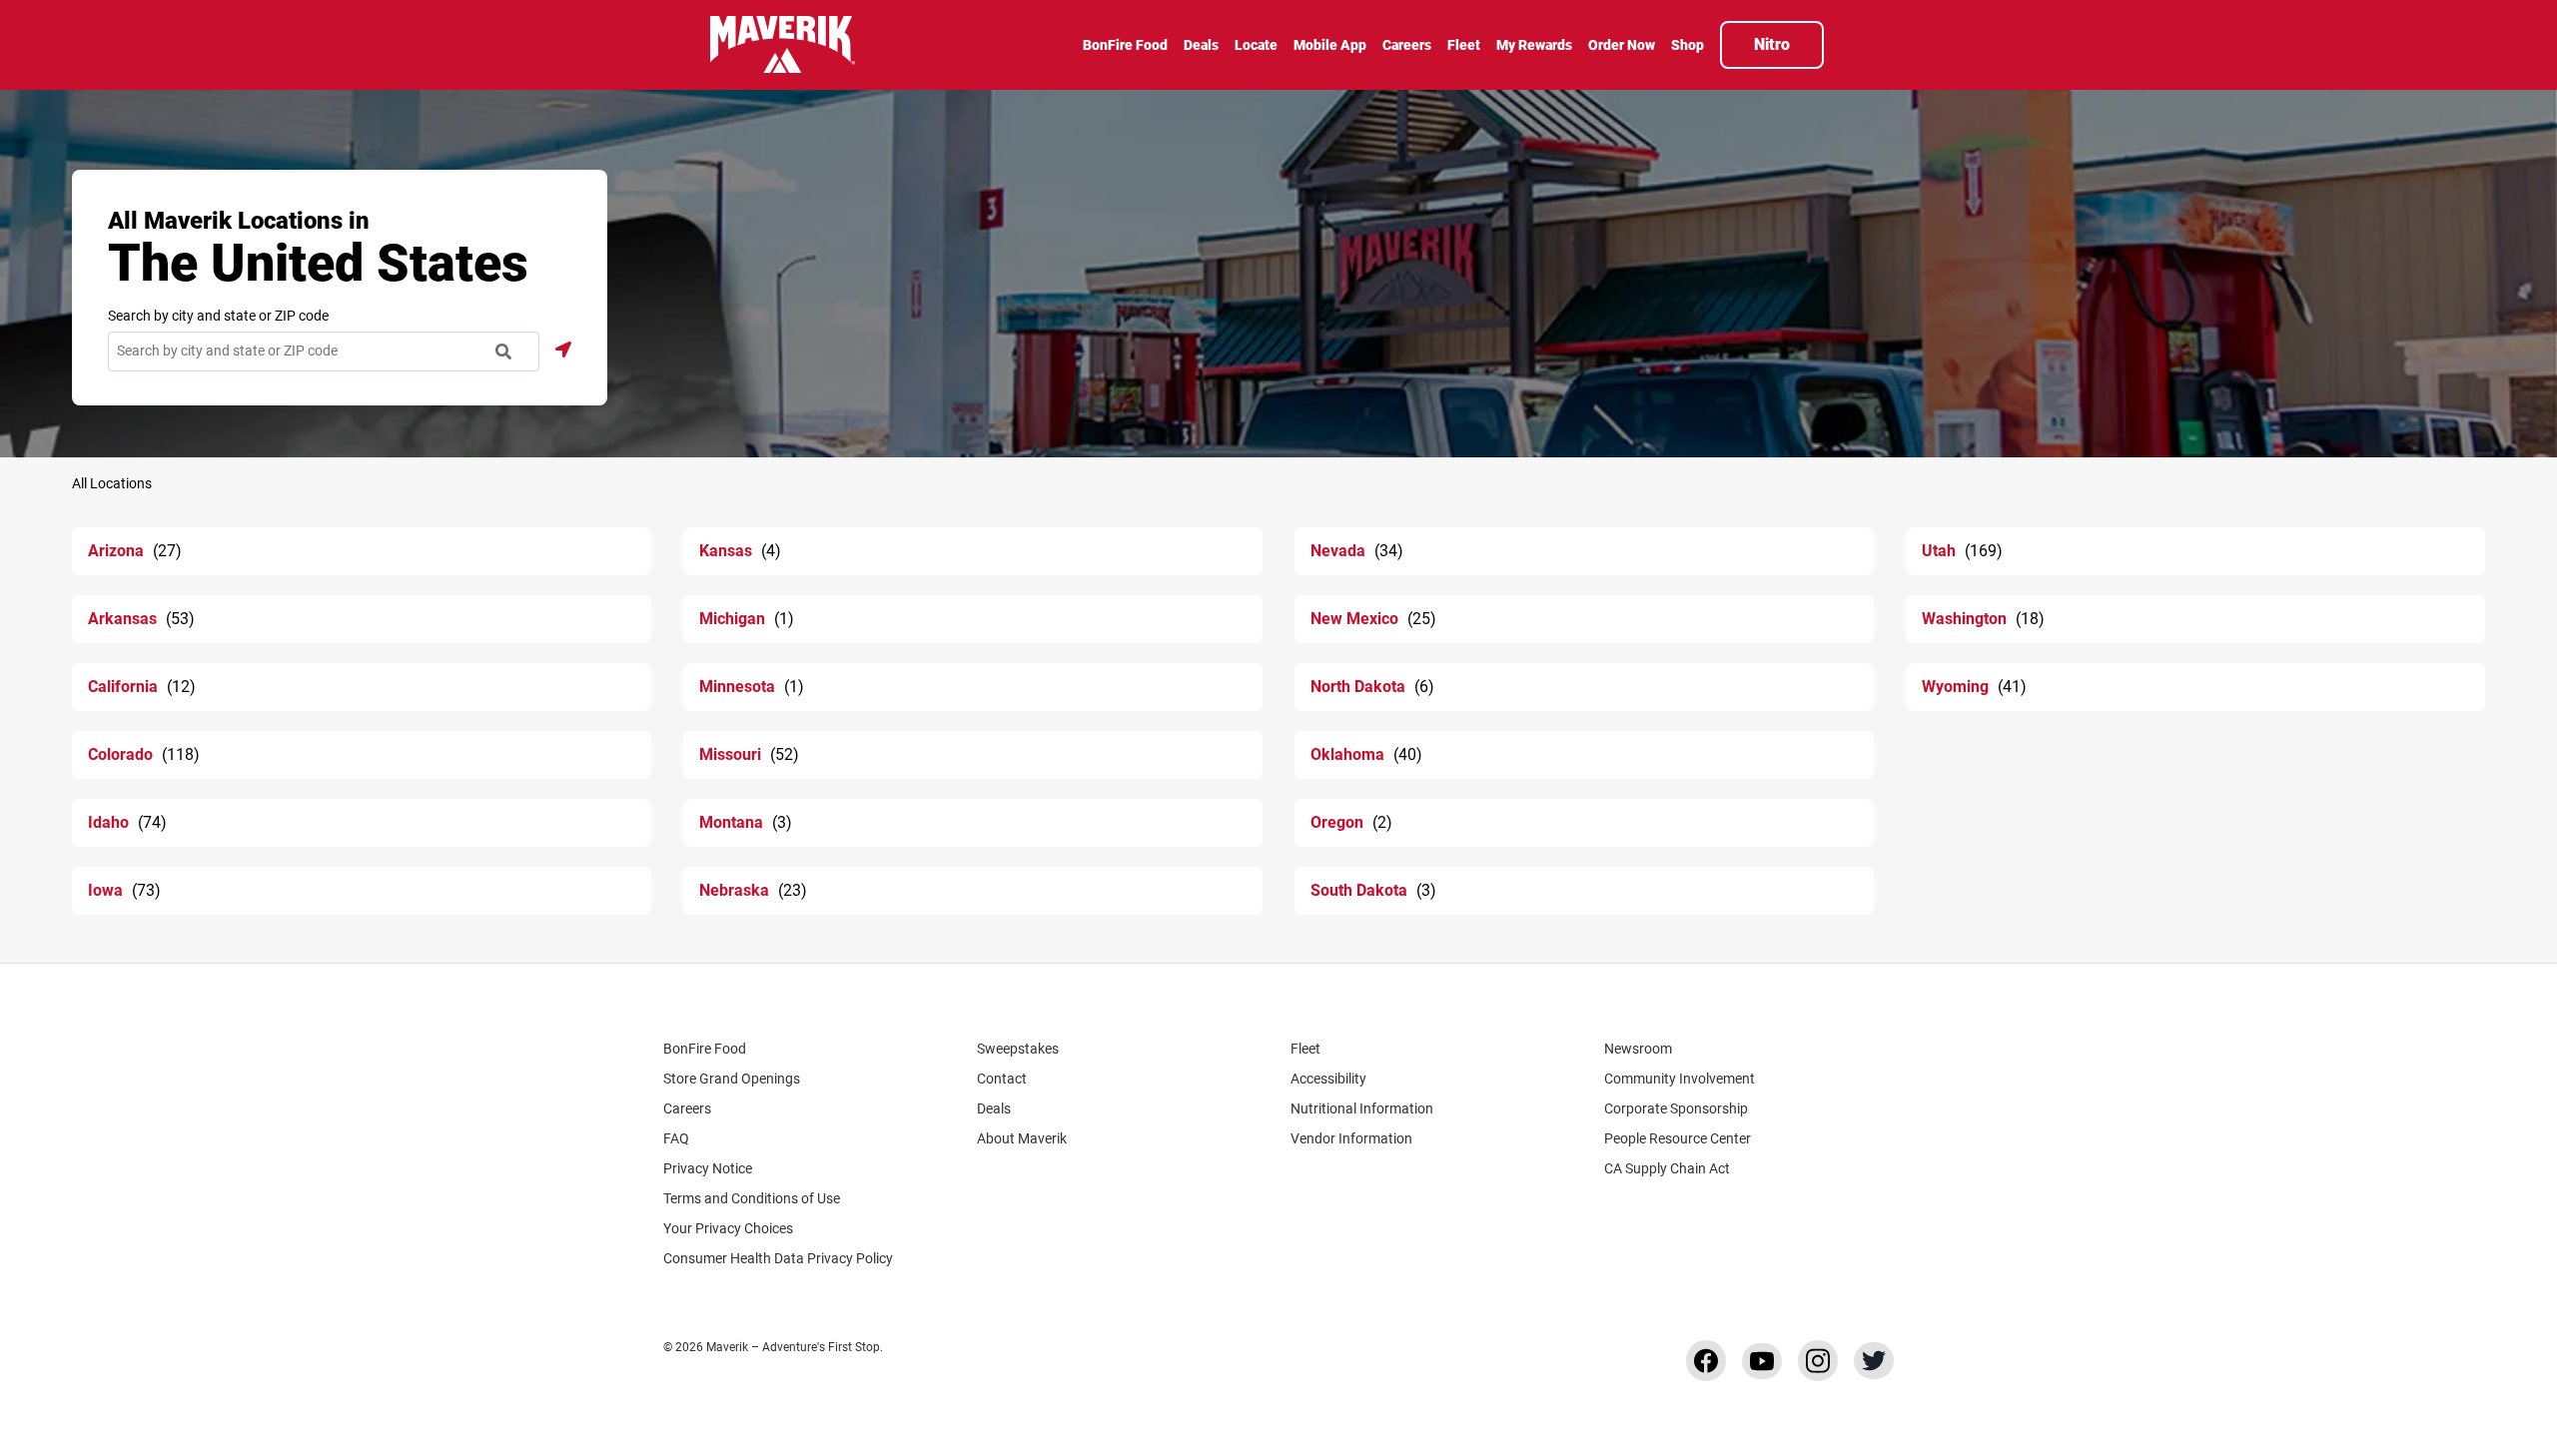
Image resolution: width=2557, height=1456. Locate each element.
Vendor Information (1351, 1138)
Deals (994, 1108)
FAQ (676, 1138)
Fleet (1305, 1049)
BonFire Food (705, 1049)
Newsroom (1638, 1049)
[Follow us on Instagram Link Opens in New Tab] (1818, 1361)
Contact (1002, 1079)
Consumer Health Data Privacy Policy (778, 1258)
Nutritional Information (1362, 1108)
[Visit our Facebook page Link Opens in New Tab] (1706, 1361)
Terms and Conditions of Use (752, 1198)
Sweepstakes (1018, 1049)
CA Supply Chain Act (1667, 1168)
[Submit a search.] (503, 352)
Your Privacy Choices (728, 1228)
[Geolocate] (563, 350)
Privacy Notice (708, 1168)
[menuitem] (1125, 47)
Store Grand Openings (732, 1079)
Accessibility (1328, 1079)
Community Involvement (1680, 1079)
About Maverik (1022, 1138)
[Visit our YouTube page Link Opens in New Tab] (1762, 1361)
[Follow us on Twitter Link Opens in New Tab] (1874, 1361)
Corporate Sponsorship (1676, 1108)
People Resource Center (1678, 1138)
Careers (687, 1108)
